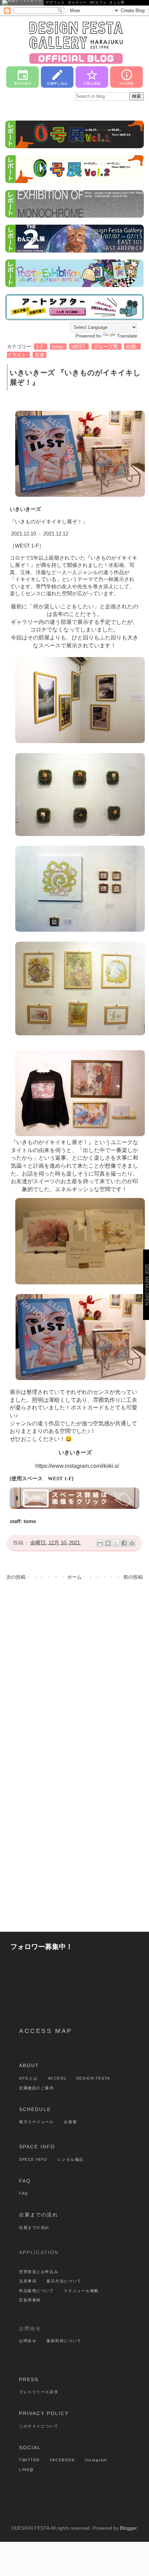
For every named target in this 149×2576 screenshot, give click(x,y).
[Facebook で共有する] (124, 1543)
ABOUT (29, 2065)
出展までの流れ (39, 2215)
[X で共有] (116, 1543)
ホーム (74, 1577)
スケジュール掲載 (81, 2291)
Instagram (96, 2460)
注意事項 (28, 2281)
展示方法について (64, 2281)
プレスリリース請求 (39, 2392)
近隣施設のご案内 (37, 2088)
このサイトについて (39, 2426)
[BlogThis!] (108, 1543)
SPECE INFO (33, 2159)
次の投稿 (16, 1577)
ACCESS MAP (46, 2031)
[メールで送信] (100, 1543)
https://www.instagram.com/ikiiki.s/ (77, 1466)
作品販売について (37, 2291)
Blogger (128, 2528)
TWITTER (29, 2460)
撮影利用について (64, 2341)
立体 (40, 355)
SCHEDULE (35, 2109)
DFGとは (28, 2078)
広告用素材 (30, 2300)
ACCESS (57, 2078)
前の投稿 (133, 1577)
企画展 (70, 2122)
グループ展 (106, 346)
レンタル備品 (71, 2159)
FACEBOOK (63, 2460)
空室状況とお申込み (39, 2272)
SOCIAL (30, 2447)
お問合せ (28, 2341)
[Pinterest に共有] (132, 1543)
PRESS (29, 2379)
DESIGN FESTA (93, 2078)
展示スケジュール (37, 2122)
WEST (79, 346)
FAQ (25, 2181)
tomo (58, 346)
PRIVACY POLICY (44, 2413)
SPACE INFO (37, 2147)
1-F (41, 346)
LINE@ (27, 2470)
